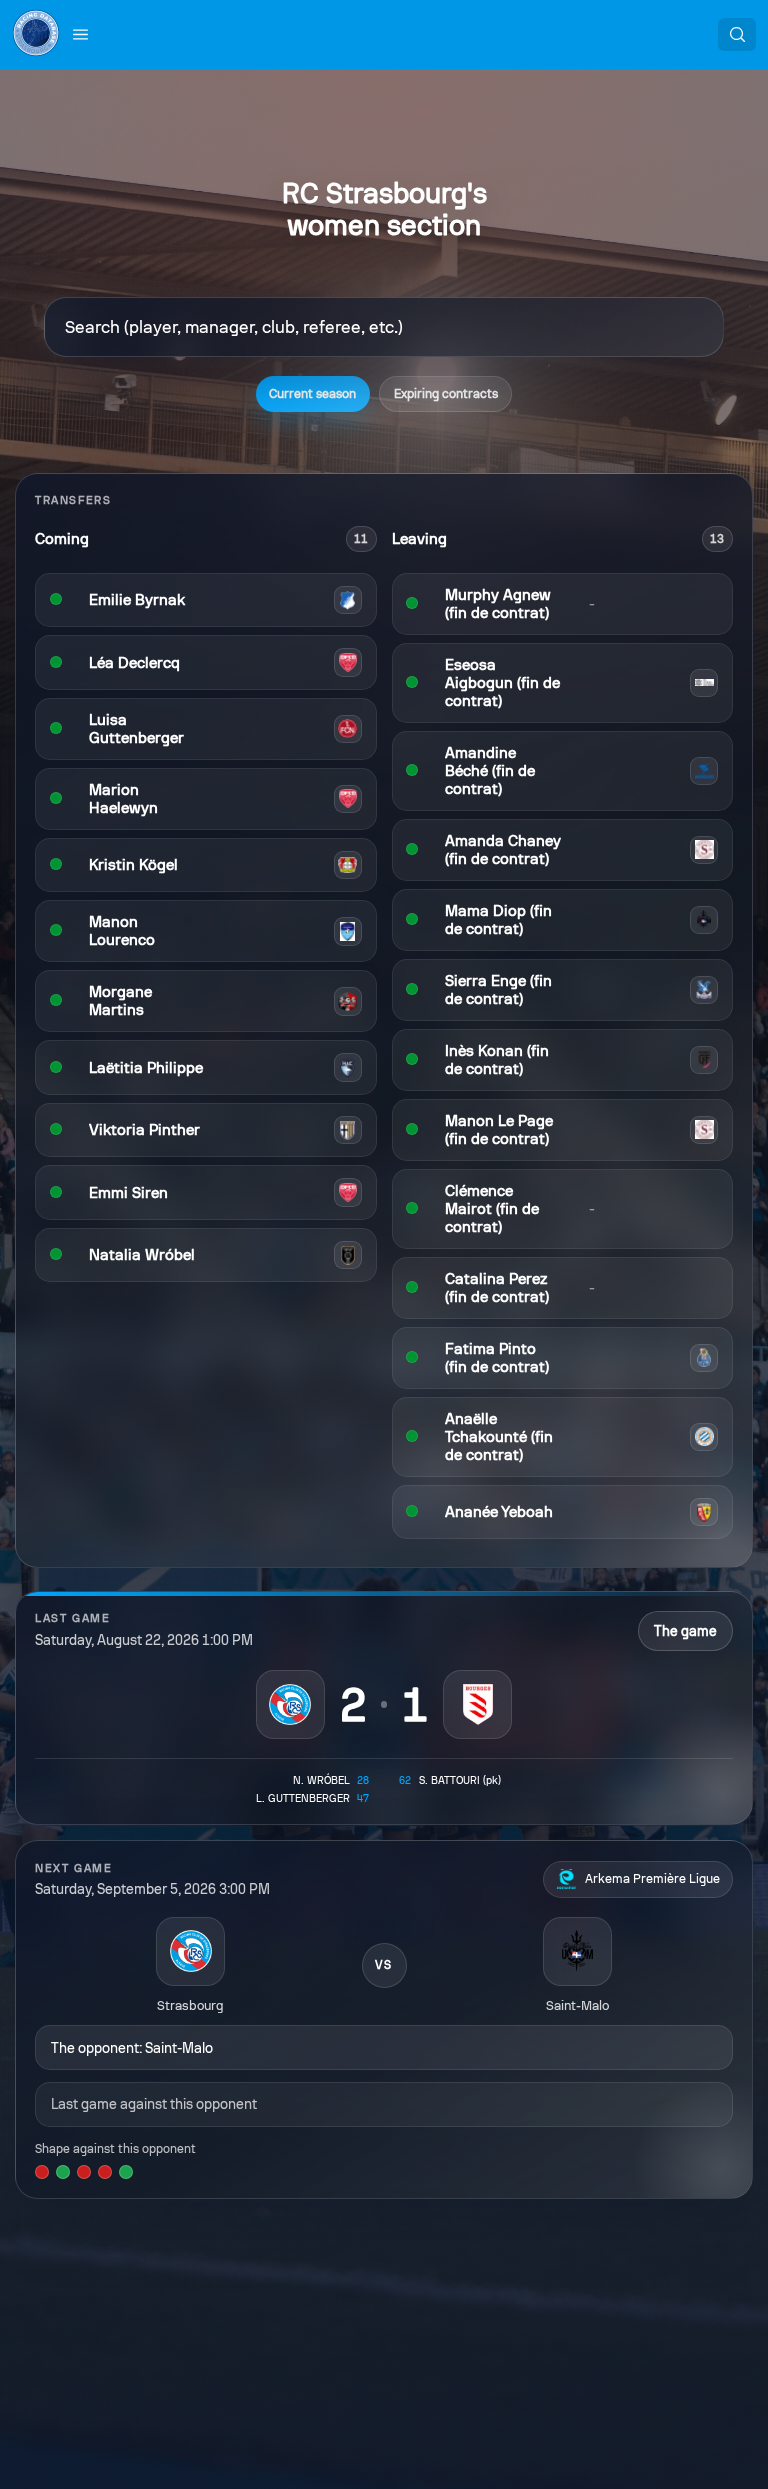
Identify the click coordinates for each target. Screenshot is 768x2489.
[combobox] (384, 327)
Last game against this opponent (154, 2104)
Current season (312, 393)
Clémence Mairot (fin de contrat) (492, 1209)
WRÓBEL (321, 1780)
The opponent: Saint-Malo (132, 2048)
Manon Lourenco (122, 931)
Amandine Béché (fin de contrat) (490, 771)
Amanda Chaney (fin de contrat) (503, 850)
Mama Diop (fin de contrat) (498, 920)
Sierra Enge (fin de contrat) (498, 990)
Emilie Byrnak (137, 600)
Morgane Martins (120, 1001)
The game (685, 1631)
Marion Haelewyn (123, 799)
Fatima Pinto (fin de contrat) (497, 1358)
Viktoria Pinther (144, 1130)
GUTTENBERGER (302, 1798)
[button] (81, 34)
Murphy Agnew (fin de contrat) (498, 604)
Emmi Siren (128, 1193)
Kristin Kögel (133, 865)
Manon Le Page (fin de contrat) (499, 1130)
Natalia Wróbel (142, 1255)
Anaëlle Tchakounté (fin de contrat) (499, 1437)
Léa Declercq (134, 663)
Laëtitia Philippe (146, 1068)
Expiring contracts (446, 393)
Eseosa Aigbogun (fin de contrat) (502, 683)
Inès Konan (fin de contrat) (497, 1060)
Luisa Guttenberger (136, 729)
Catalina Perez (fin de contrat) (497, 1288)
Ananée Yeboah (499, 1512)
